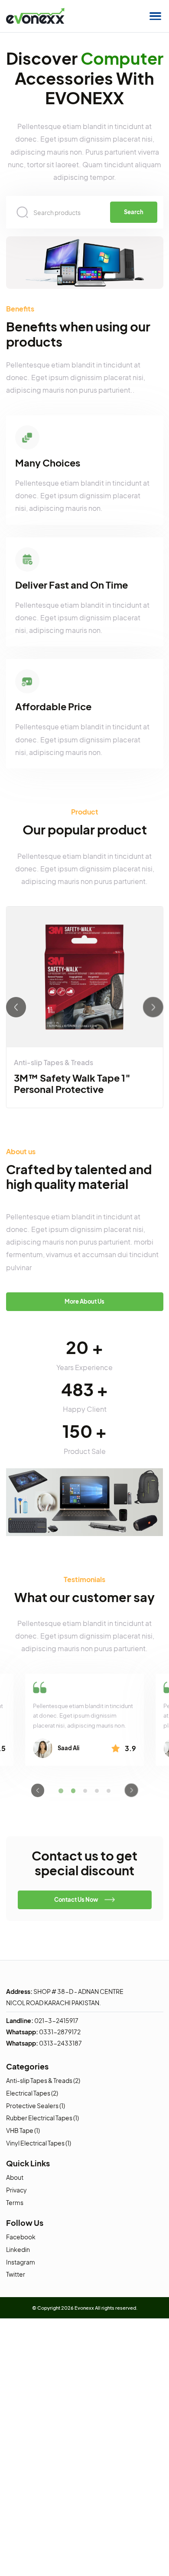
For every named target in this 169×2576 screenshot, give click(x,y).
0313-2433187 (60, 2043)
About (15, 2177)
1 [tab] (60, 1790)
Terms (15, 2202)
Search (134, 212)
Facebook (21, 2237)
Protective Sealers (32, 2106)
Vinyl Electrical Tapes (35, 2143)
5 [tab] (109, 1790)
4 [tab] (97, 1790)
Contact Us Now (76, 1900)
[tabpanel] (84, 1720)
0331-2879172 (60, 2032)
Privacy (16, 2190)
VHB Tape (20, 2130)
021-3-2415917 (56, 2020)
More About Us (84, 1301)
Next (153, 1007)
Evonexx (84, 2308)
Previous (16, 1007)
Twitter (16, 2274)
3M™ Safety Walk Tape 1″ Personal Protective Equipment (72, 1089)
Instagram (21, 2262)
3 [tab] (85, 1790)
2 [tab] (73, 1791)
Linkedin (18, 2249)
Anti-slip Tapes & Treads (54, 1063)
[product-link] (84, 977)
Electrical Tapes (28, 2093)
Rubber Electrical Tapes (39, 2118)
